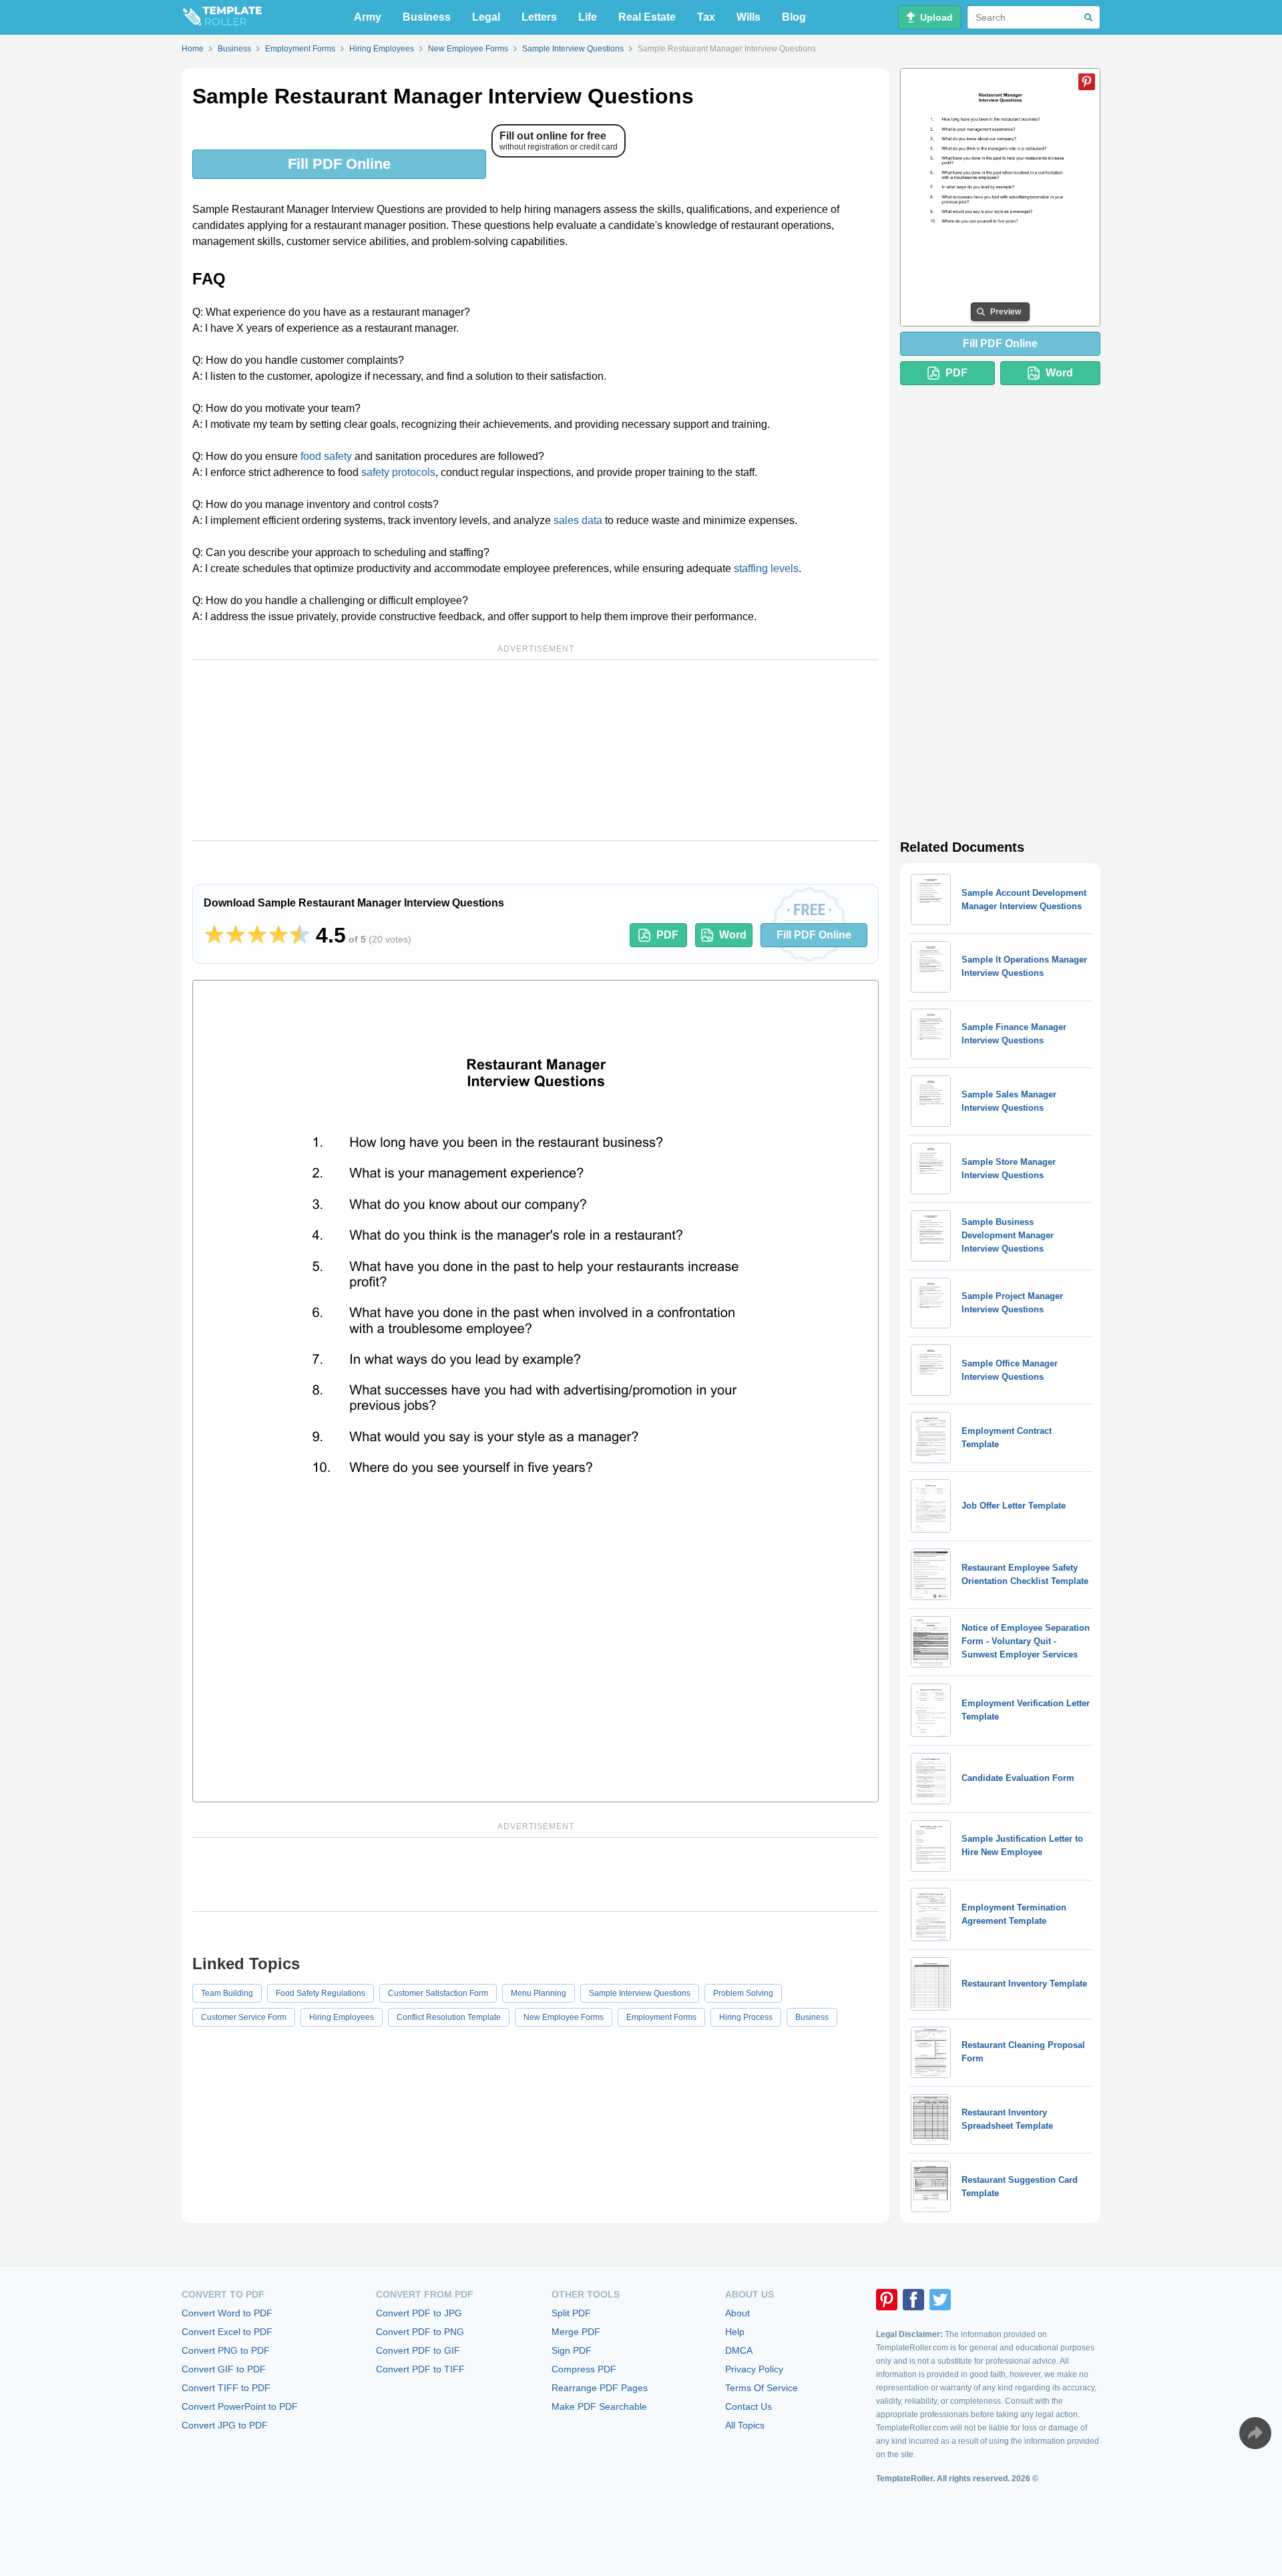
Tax (706, 17)
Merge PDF (576, 2332)
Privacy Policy (754, 2369)
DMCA (739, 2350)
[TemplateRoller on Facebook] (913, 2300)
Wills (749, 17)
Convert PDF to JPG (419, 2313)
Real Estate (647, 17)
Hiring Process (746, 2017)
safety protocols (398, 472)
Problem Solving (743, 1993)
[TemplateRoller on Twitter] (940, 2300)
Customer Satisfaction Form (438, 1993)
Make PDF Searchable (599, 2406)
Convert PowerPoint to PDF (240, 2406)
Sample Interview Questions (640, 1993)
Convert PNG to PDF (226, 2350)
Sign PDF (572, 2350)
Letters (539, 17)
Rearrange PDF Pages (600, 2388)
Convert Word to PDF (227, 2313)
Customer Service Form (244, 2017)
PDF (667, 935)
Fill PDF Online (339, 164)
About (737, 2313)
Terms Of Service (762, 2388)
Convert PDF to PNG (420, 2332)
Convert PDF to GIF (418, 2350)
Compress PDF (584, 2369)
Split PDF (571, 2313)
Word (733, 935)
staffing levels (766, 568)
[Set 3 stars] (257, 935)
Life (588, 17)
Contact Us (749, 2406)
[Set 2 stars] (236, 935)
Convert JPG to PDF (225, 2425)
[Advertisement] (536, 750)
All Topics (745, 2425)
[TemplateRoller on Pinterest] (887, 2300)
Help (735, 2332)
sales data (578, 520)
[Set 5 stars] (300, 935)
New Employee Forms (564, 2017)
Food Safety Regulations (320, 1993)
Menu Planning (539, 1993)
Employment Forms (661, 2017)
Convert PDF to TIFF (420, 2369)
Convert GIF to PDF (224, 2369)
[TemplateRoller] (222, 17)
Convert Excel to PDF (227, 2332)
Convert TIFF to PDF (226, 2388)
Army (368, 17)
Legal (486, 17)
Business (427, 17)
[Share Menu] (1255, 2433)
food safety (326, 456)
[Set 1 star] (214, 935)
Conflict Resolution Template (449, 2017)
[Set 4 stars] (278, 935)
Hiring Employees (342, 2017)
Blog (794, 17)
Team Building (227, 1993)
